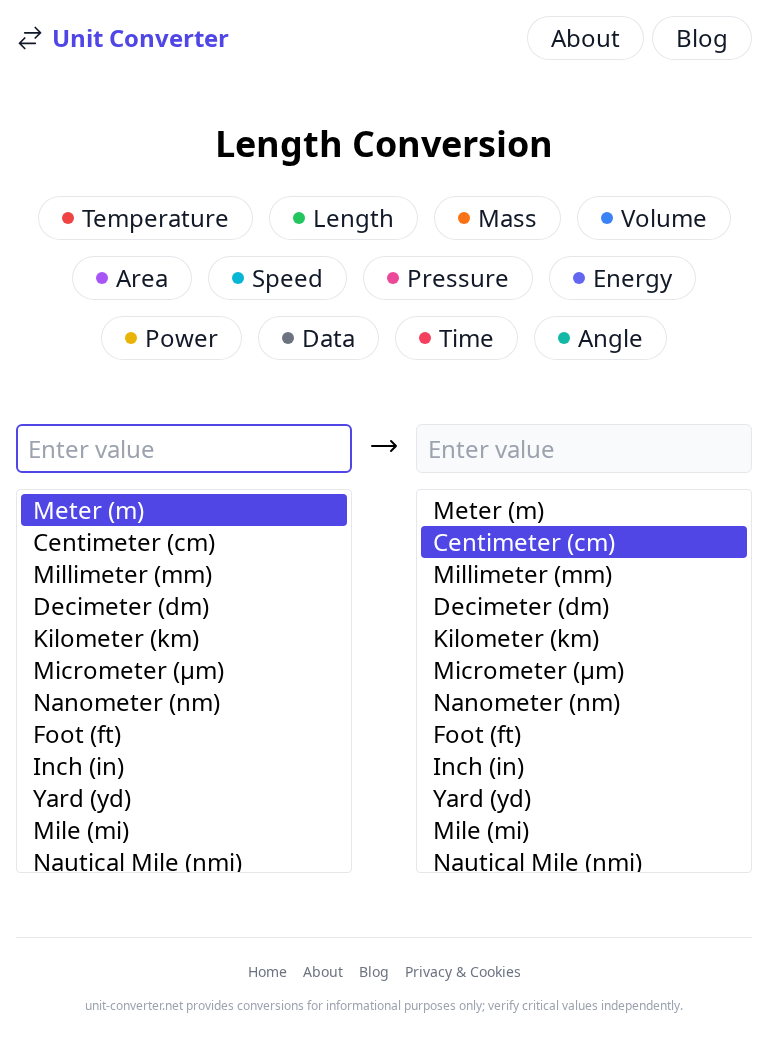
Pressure (458, 277)
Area (142, 277)
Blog (702, 37)
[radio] (184, 510)
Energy (632, 277)
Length (353, 217)
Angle (610, 337)
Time (466, 337)
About (585, 37)
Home (267, 971)
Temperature (155, 217)
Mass (507, 217)
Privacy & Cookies (463, 971)
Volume (664, 217)
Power (181, 337)
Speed (287, 277)
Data (328, 337)
